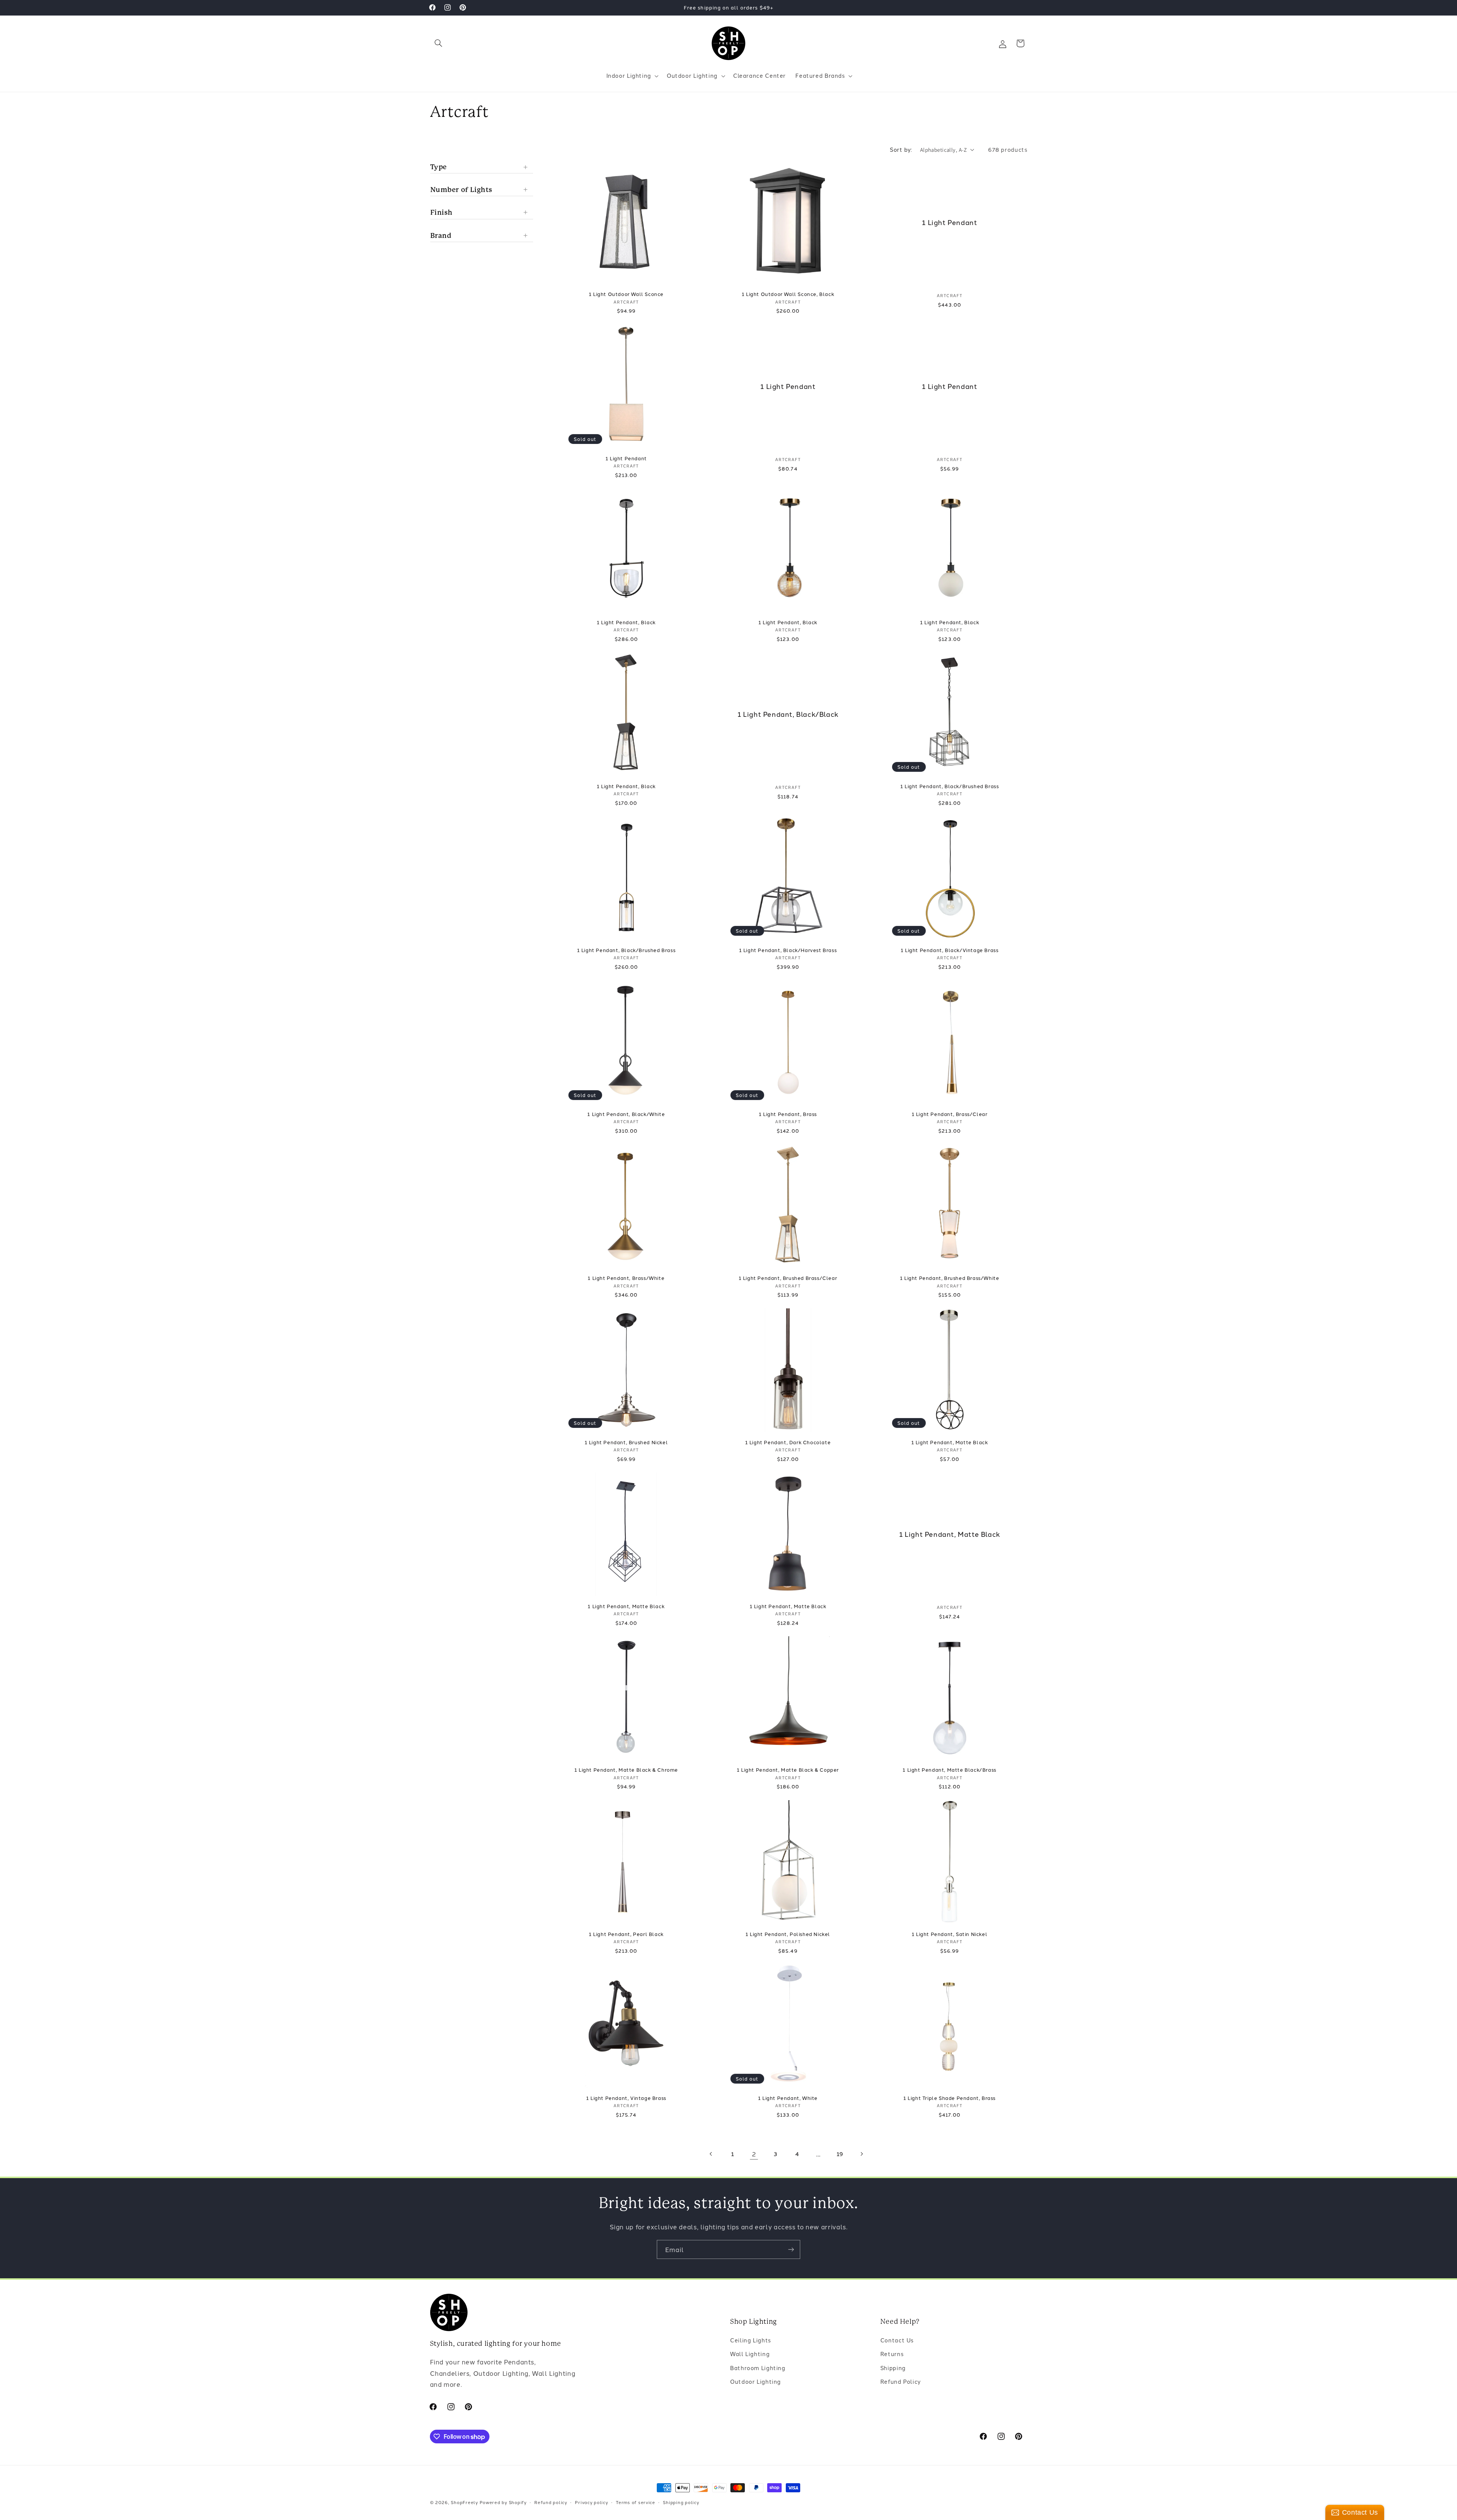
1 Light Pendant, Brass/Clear (950, 1114)
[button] (439, 43)
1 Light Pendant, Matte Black (950, 1442)
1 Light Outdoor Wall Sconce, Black (788, 294)
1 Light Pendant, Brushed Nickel (626, 1442)
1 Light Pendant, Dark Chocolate (788, 1442)
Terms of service (636, 2502)
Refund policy (551, 2502)
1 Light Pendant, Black (626, 622)
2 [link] (754, 2154)
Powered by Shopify (503, 2502)
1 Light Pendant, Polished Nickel (788, 1934)
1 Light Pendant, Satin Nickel (950, 1934)
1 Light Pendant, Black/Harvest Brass (788, 950)
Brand (441, 235)
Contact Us (897, 2340)
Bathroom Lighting (758, 2368)
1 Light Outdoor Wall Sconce (626, 294)
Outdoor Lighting (755, 2382)
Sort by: (901, 149)
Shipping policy (681, 2502)
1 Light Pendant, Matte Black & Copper (788, 1770)
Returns (892, 2354)
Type (439, 166)
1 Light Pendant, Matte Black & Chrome (626, 1770)
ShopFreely (464, 2502)
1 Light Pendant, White (788, 2098)
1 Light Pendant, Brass (788, 1114)
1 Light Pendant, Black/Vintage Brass (950, 950)
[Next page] (862, 2154)
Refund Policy (901, 2382)
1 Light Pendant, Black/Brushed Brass (950, 786)
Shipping (893, 2368)
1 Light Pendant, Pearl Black (626, 1934)
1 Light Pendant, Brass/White (626, 1278)
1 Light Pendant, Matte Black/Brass (949, 1770)
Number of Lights (462, 190)
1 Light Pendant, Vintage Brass (626, 2098)
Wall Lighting (750, 2354)
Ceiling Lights (751, 2340)
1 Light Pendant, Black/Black (788, 714)
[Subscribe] (791, 2249)
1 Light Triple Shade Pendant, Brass (950, 2098)
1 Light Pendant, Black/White (626, 1114)
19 (840, 2154)
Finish (442, 212)
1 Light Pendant (950, 222)
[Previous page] (711, 2154)
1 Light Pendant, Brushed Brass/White (950, 1278)
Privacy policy (591, 2502)
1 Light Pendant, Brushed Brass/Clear (788, 1278)
